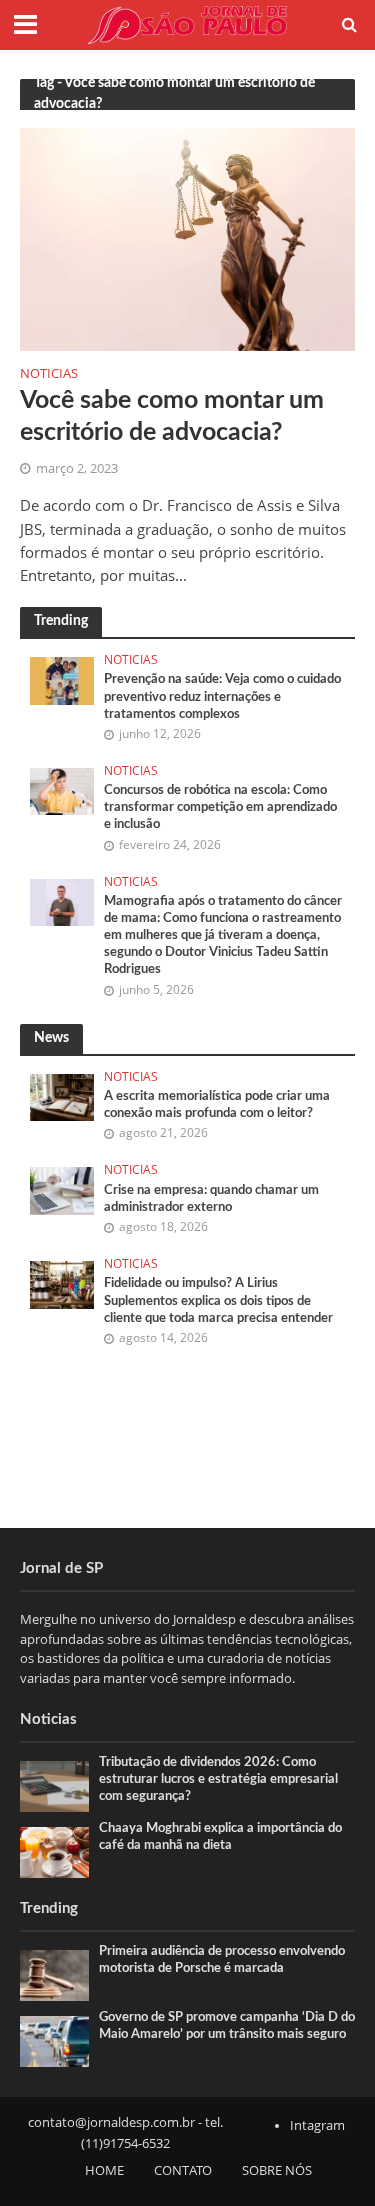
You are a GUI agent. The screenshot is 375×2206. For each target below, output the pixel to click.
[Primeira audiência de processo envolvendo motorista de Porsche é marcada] (54, 1974)
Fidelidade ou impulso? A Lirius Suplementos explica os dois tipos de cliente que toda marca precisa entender (218, 1300)
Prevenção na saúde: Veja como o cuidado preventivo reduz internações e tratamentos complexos (222, 696)
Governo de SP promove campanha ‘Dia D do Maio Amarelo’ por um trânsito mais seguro (227, 2025)
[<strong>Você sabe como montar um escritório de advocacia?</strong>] (187, 238)
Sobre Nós (277, 2170)
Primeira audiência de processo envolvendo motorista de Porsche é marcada (222, 1959)
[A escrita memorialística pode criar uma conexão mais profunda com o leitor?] (62, 1096)
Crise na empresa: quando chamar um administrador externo (211, 1198)
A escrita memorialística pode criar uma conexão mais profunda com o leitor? (217, 1104)
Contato (183, 2170)
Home (104, 2170)
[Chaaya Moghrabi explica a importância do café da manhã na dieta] (54, 1851)
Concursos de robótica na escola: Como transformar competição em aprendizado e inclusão (220, 807)
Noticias (49, 375)
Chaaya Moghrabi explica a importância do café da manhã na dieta (220, 1836)
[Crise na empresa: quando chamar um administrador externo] (62, 1190)
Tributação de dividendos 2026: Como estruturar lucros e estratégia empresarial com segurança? (218, 1779)
